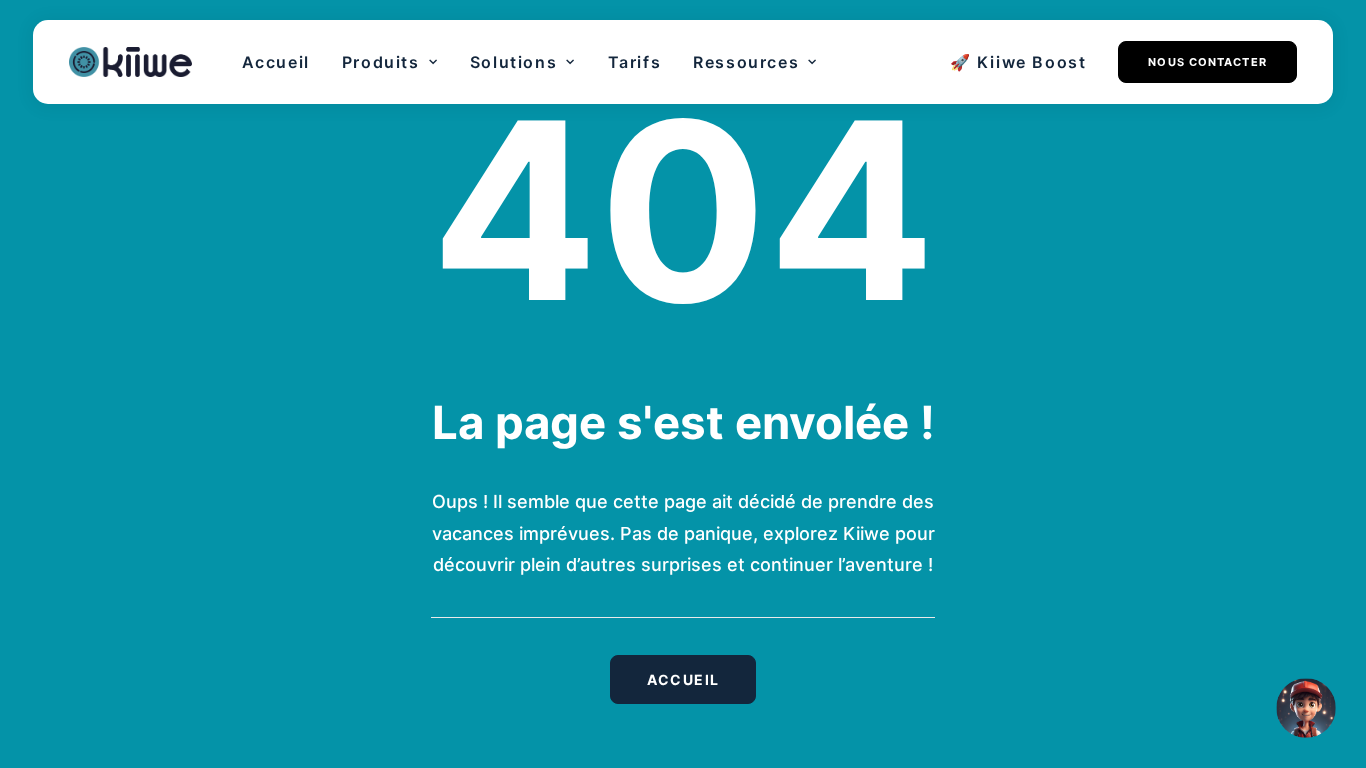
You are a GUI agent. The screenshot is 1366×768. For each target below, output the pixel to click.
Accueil (276, 62)
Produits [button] (381, 62)
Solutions (513, 62)
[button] (1200, 62)
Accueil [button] (683, 679)
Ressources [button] (746, 62)
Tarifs (635, 62)
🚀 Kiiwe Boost (1018, 62)
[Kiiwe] (130, 62)
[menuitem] (276, 62)
